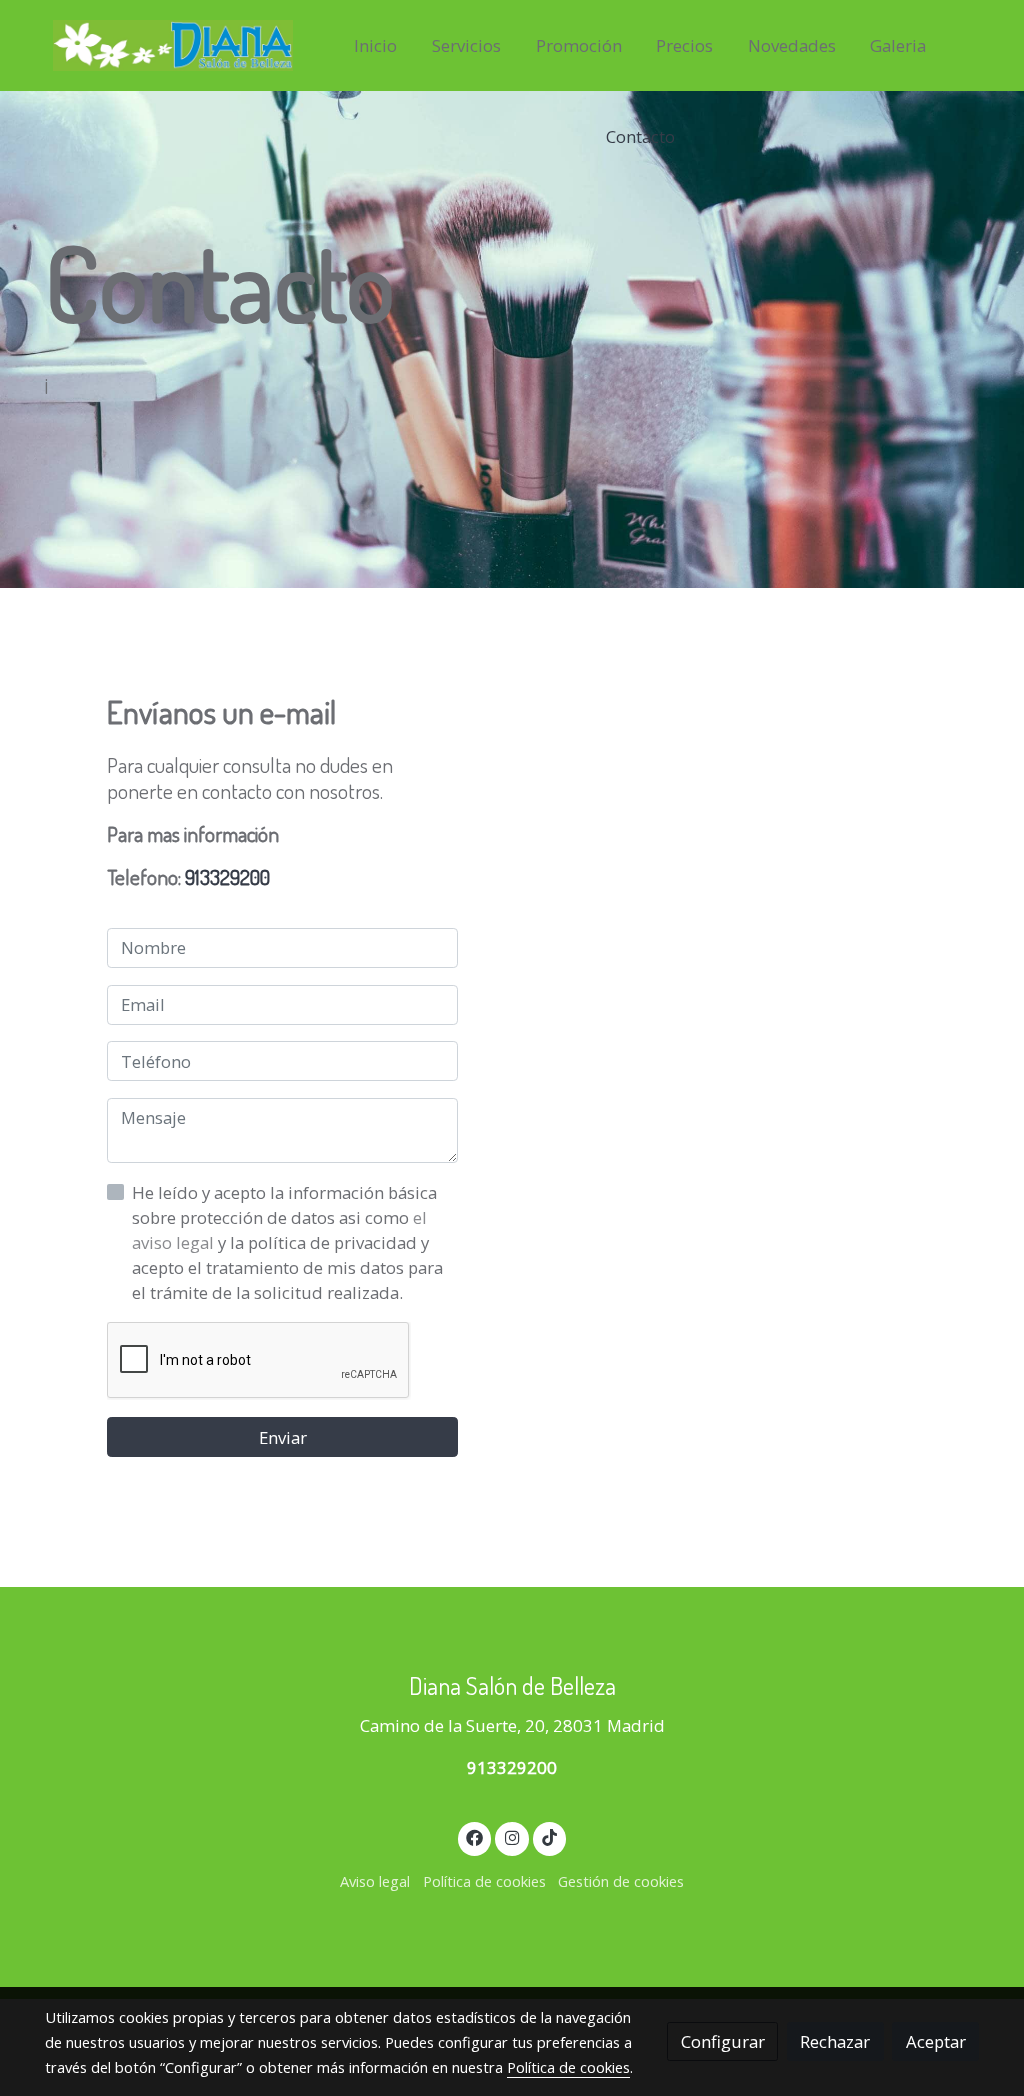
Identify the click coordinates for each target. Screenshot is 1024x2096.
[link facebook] (475, 1836)
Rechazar (835, 2041)
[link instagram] (512, 1836)
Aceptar (936, 2041)
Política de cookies (484, 1881)
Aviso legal (375, 1881)
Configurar (723, 2041)
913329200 (227, 876)
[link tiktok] (550, 1836)
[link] (173, 45)
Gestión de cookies (621, 1881)
